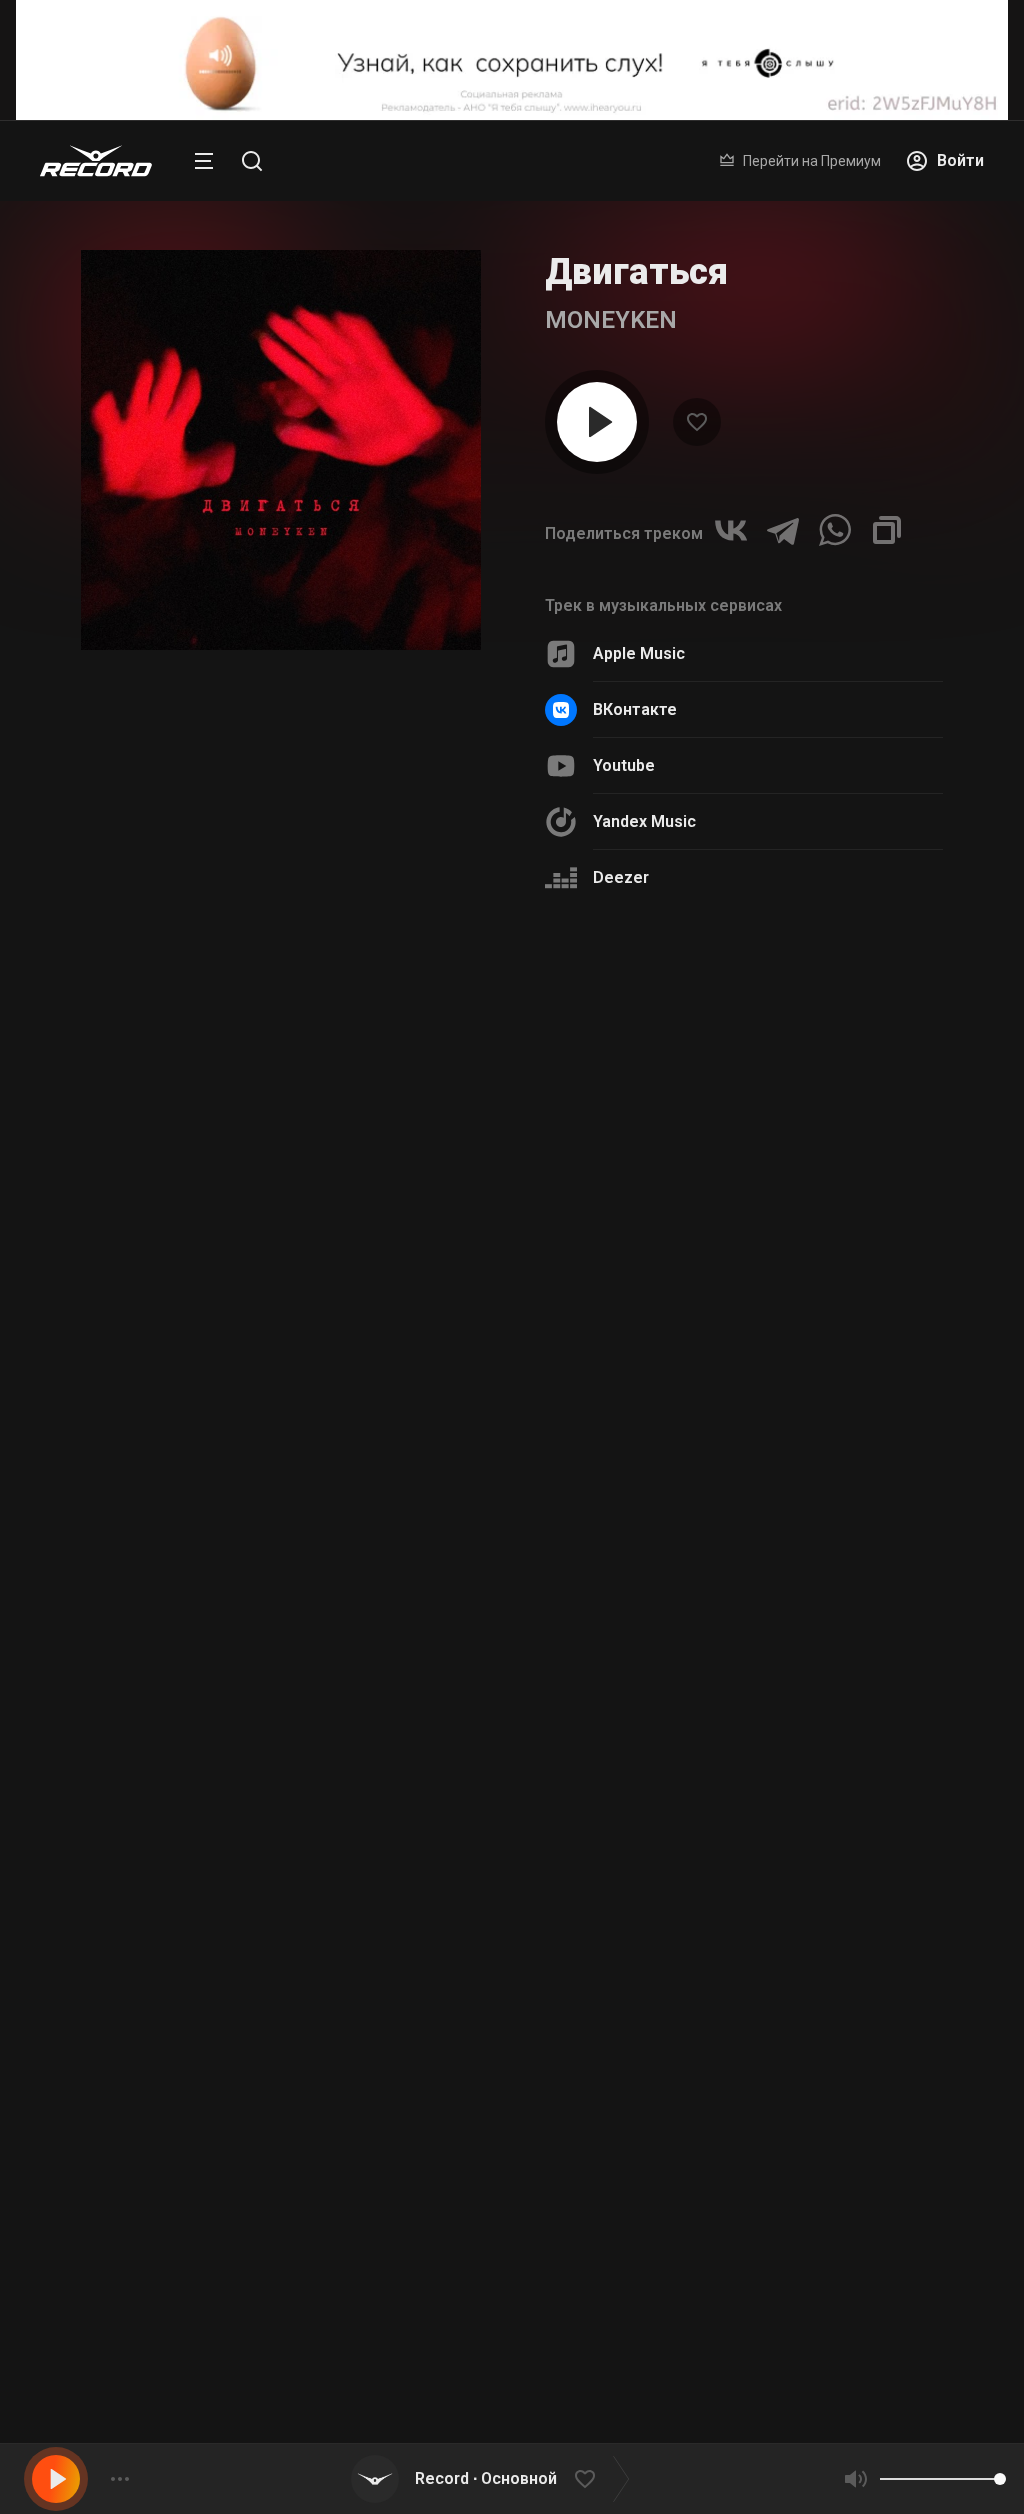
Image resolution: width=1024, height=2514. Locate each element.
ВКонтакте (635, 709)
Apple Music (639, 653)
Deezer (621, 877)
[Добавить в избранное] (585, 2479)
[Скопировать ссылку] (887, 530)
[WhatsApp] (835, 530)
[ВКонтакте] (731, 530)
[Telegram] (783, 530)
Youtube (624, 765)
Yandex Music (644, 821)
